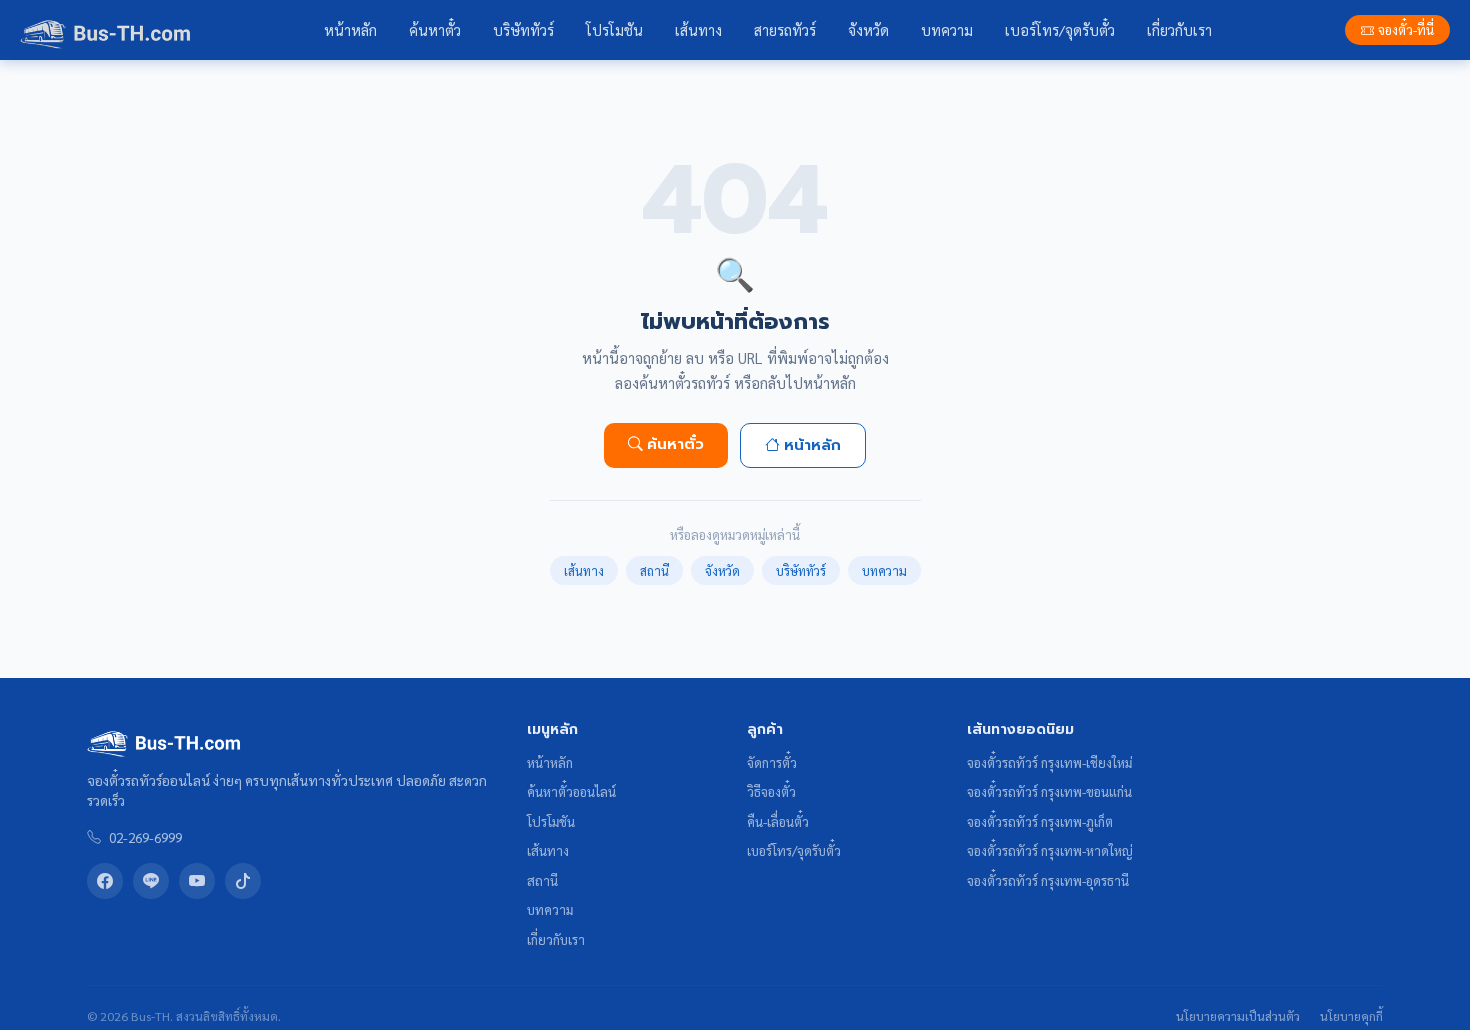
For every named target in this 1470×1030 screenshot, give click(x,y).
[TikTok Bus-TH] (243, 881)
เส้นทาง (698, 30)
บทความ (947, 30)
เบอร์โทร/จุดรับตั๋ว (1060, 30)
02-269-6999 (145, 837)
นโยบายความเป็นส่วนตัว (1238, 1016)
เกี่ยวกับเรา (1179, 30)
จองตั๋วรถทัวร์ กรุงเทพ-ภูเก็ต (1040, 821)
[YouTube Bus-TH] (197, 881)
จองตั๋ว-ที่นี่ (1406, 29)
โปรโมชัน (614, 30)
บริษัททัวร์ (523, 30)
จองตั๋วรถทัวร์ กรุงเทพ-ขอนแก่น (1049, 791)
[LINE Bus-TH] (151, 881)
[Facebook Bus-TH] (105, 881)
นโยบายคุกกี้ (1351, 1016)
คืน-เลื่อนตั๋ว (778, 821)
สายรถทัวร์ (785, 30)
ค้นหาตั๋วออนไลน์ (571, 791)
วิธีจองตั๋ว (771, 791)
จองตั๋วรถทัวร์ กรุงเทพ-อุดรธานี (1048, 880)
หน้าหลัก (350, 30)
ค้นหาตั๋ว (435, 30)
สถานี (654, 570)
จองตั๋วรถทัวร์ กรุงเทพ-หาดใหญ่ (1050, 850)
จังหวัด (868, 30)
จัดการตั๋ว (772, 762)
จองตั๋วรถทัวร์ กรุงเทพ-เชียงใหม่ (1049, 762)
